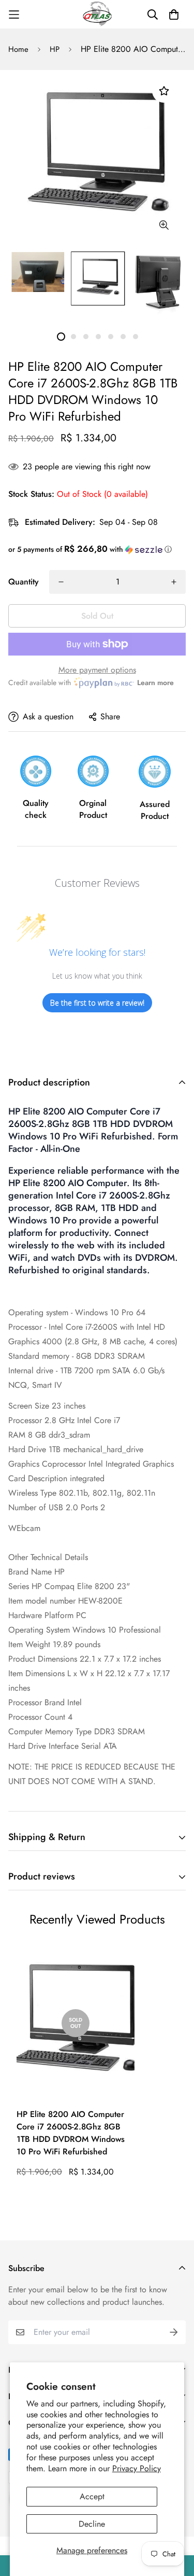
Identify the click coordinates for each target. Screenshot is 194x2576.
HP (55, 49)
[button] (97, 549)
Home (18, 49)
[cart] (174, 15)
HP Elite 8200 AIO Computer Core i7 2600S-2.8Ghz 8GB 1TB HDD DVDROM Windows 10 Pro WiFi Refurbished (71, 2133)
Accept (92, 2496)
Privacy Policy (137, 2468)
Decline (92, 2524)
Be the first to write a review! (97, 1003)
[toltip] (164, 225)
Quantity (24, 582)
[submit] (174, 2332)
